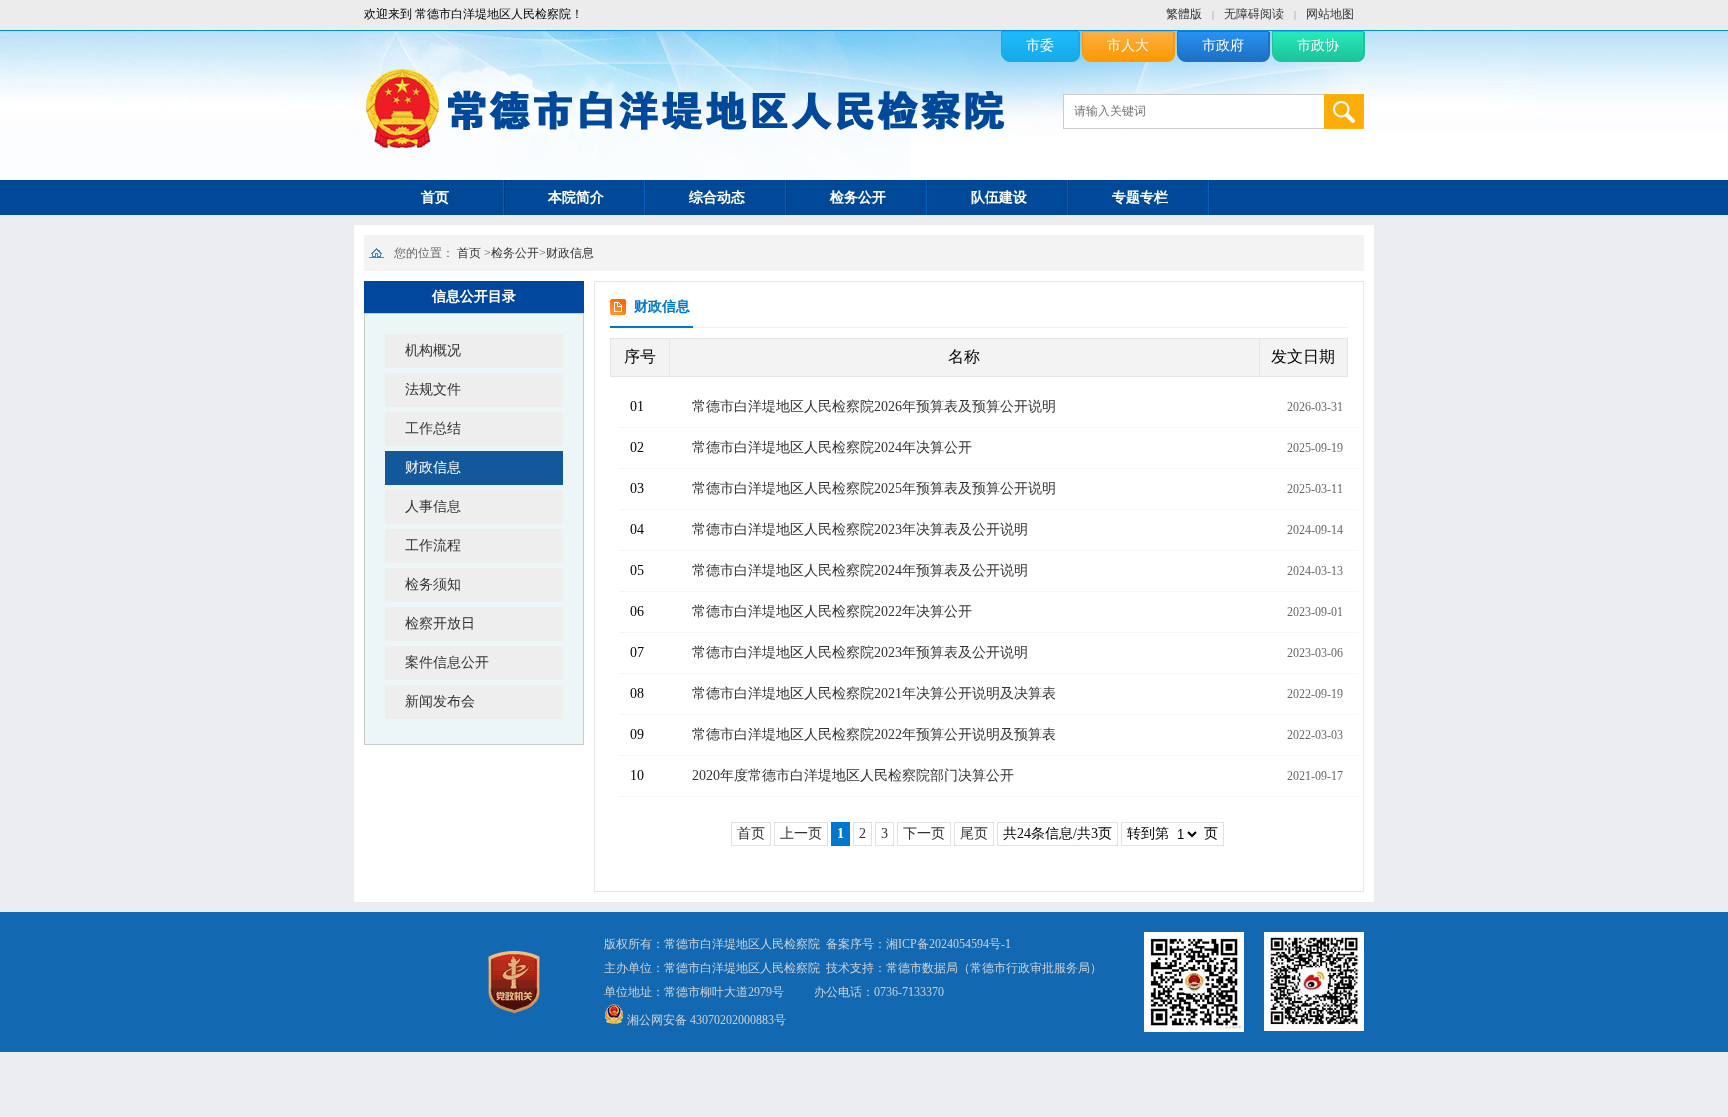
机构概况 (433, 350)
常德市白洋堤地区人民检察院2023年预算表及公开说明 (860, 652)
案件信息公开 (447, 662)
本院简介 (576, 197)
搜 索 (1344, 111)
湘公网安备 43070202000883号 (706, 1020)
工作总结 (433, 428)
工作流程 (433, 545)
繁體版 (1184, 14)
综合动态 (717, 197)
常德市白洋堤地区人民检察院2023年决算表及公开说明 (860, 529)
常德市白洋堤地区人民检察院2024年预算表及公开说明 (860, 570)
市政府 (1223, 45)
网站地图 (1330, 14)
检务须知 (433, 584)
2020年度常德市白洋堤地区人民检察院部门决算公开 (853, 775)
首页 (435, 197)
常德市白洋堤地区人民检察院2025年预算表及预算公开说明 (874, 488)
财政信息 (570, 253)
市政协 (1318, 45)
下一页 (924, 833)
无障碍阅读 (1254, 14)
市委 (1040, 45)
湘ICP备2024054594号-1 (948, 944)
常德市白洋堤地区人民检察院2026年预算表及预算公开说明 (874, 406)
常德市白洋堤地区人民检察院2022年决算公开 (832, 611)
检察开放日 (440, 623)
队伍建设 (999, 197)
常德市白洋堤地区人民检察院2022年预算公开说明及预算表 (874, 734)
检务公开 (858, 197)
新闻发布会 (440, 701)
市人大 (1128, 45)
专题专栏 (1140, 197)
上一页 (801, 833)
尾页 (974, 833)
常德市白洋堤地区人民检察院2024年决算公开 (832, 447)
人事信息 (433, 506)
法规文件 (433, 389)
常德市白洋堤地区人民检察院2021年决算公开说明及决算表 (874, 693)
